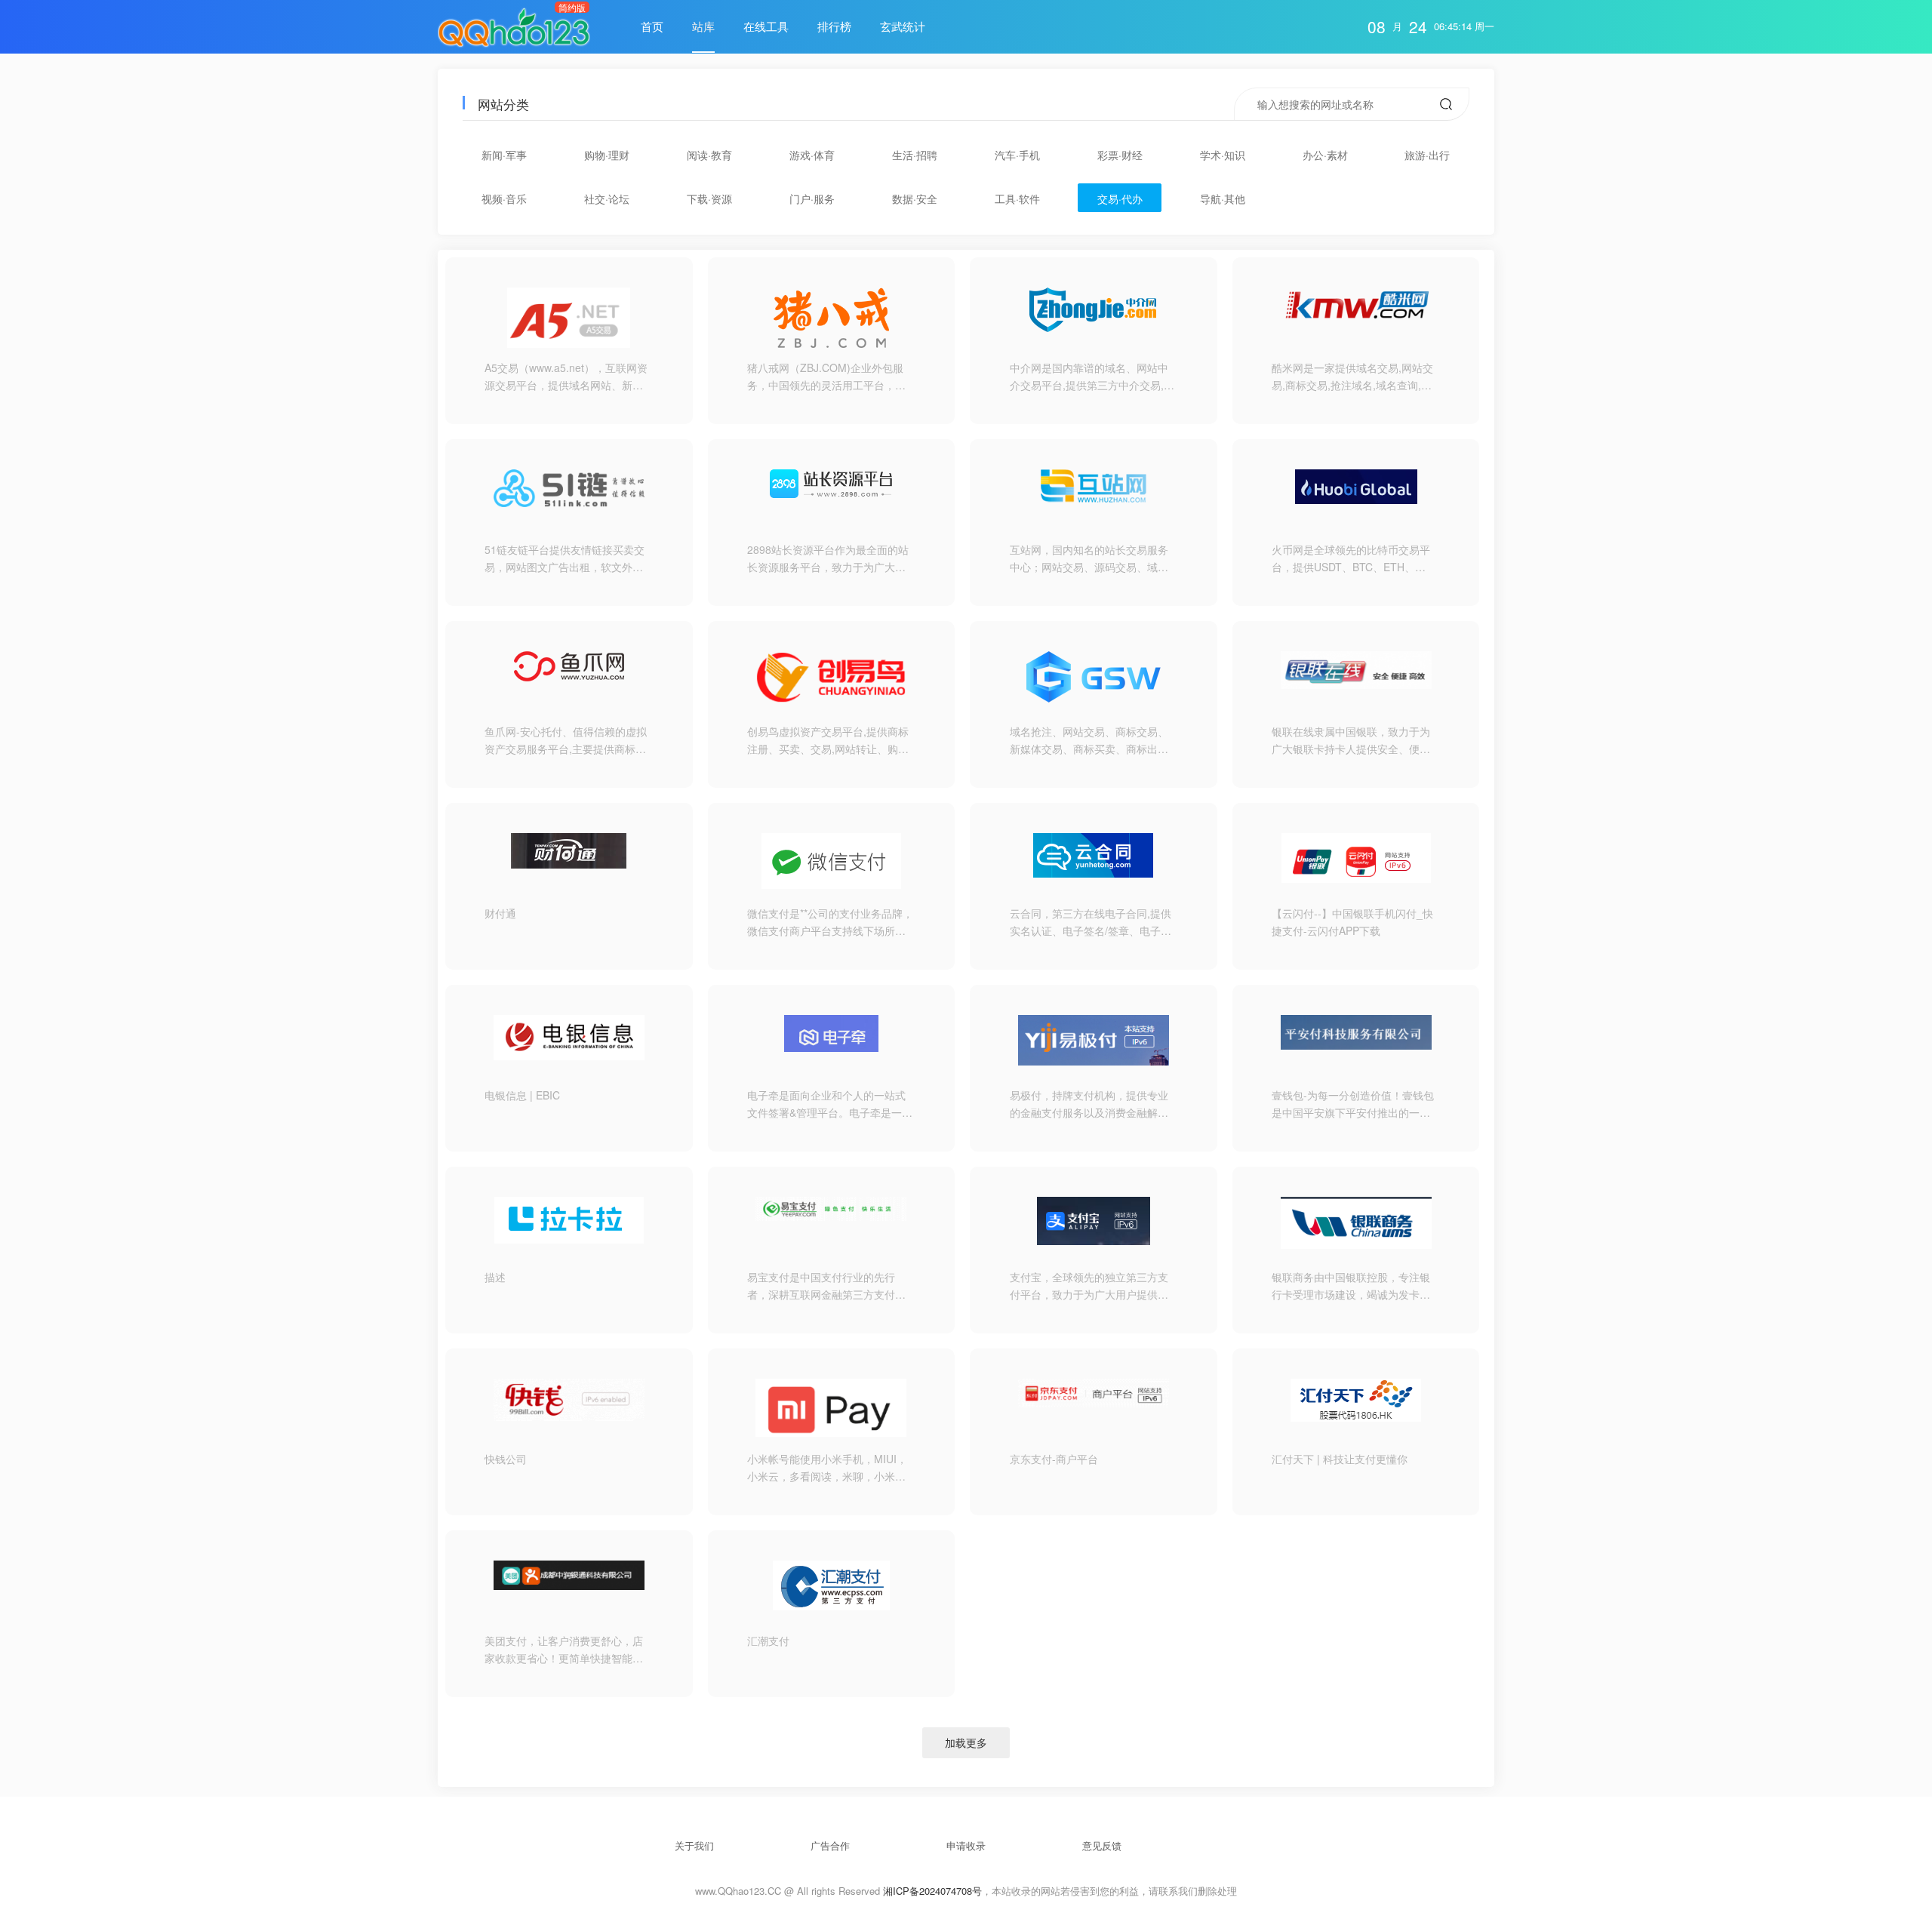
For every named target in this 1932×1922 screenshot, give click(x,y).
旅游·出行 (1427, 155)
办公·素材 (1325, 155)
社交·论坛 (607, 198)
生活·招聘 (915, 155)
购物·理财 (607, 155)
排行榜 (834, 26)
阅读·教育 (709, 155)
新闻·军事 (504, 155)
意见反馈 (1102, 1845)
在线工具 (766, 26)
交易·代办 (1120, 198)
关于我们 (694, 1845)
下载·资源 (709, 198)
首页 (652, 26)
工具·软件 (1017, 198)
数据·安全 (915, 198)
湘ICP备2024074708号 (932, 1891)
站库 (703, 26)
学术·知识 (1223, 155)
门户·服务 (812, 198)
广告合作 (830, 1845)
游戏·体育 (812, 155)
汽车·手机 (1017, 155)
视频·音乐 (504, 198)
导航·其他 (1223, 198)
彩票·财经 (1120, 155)
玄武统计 (903, 26)
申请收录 (966, 1845)
